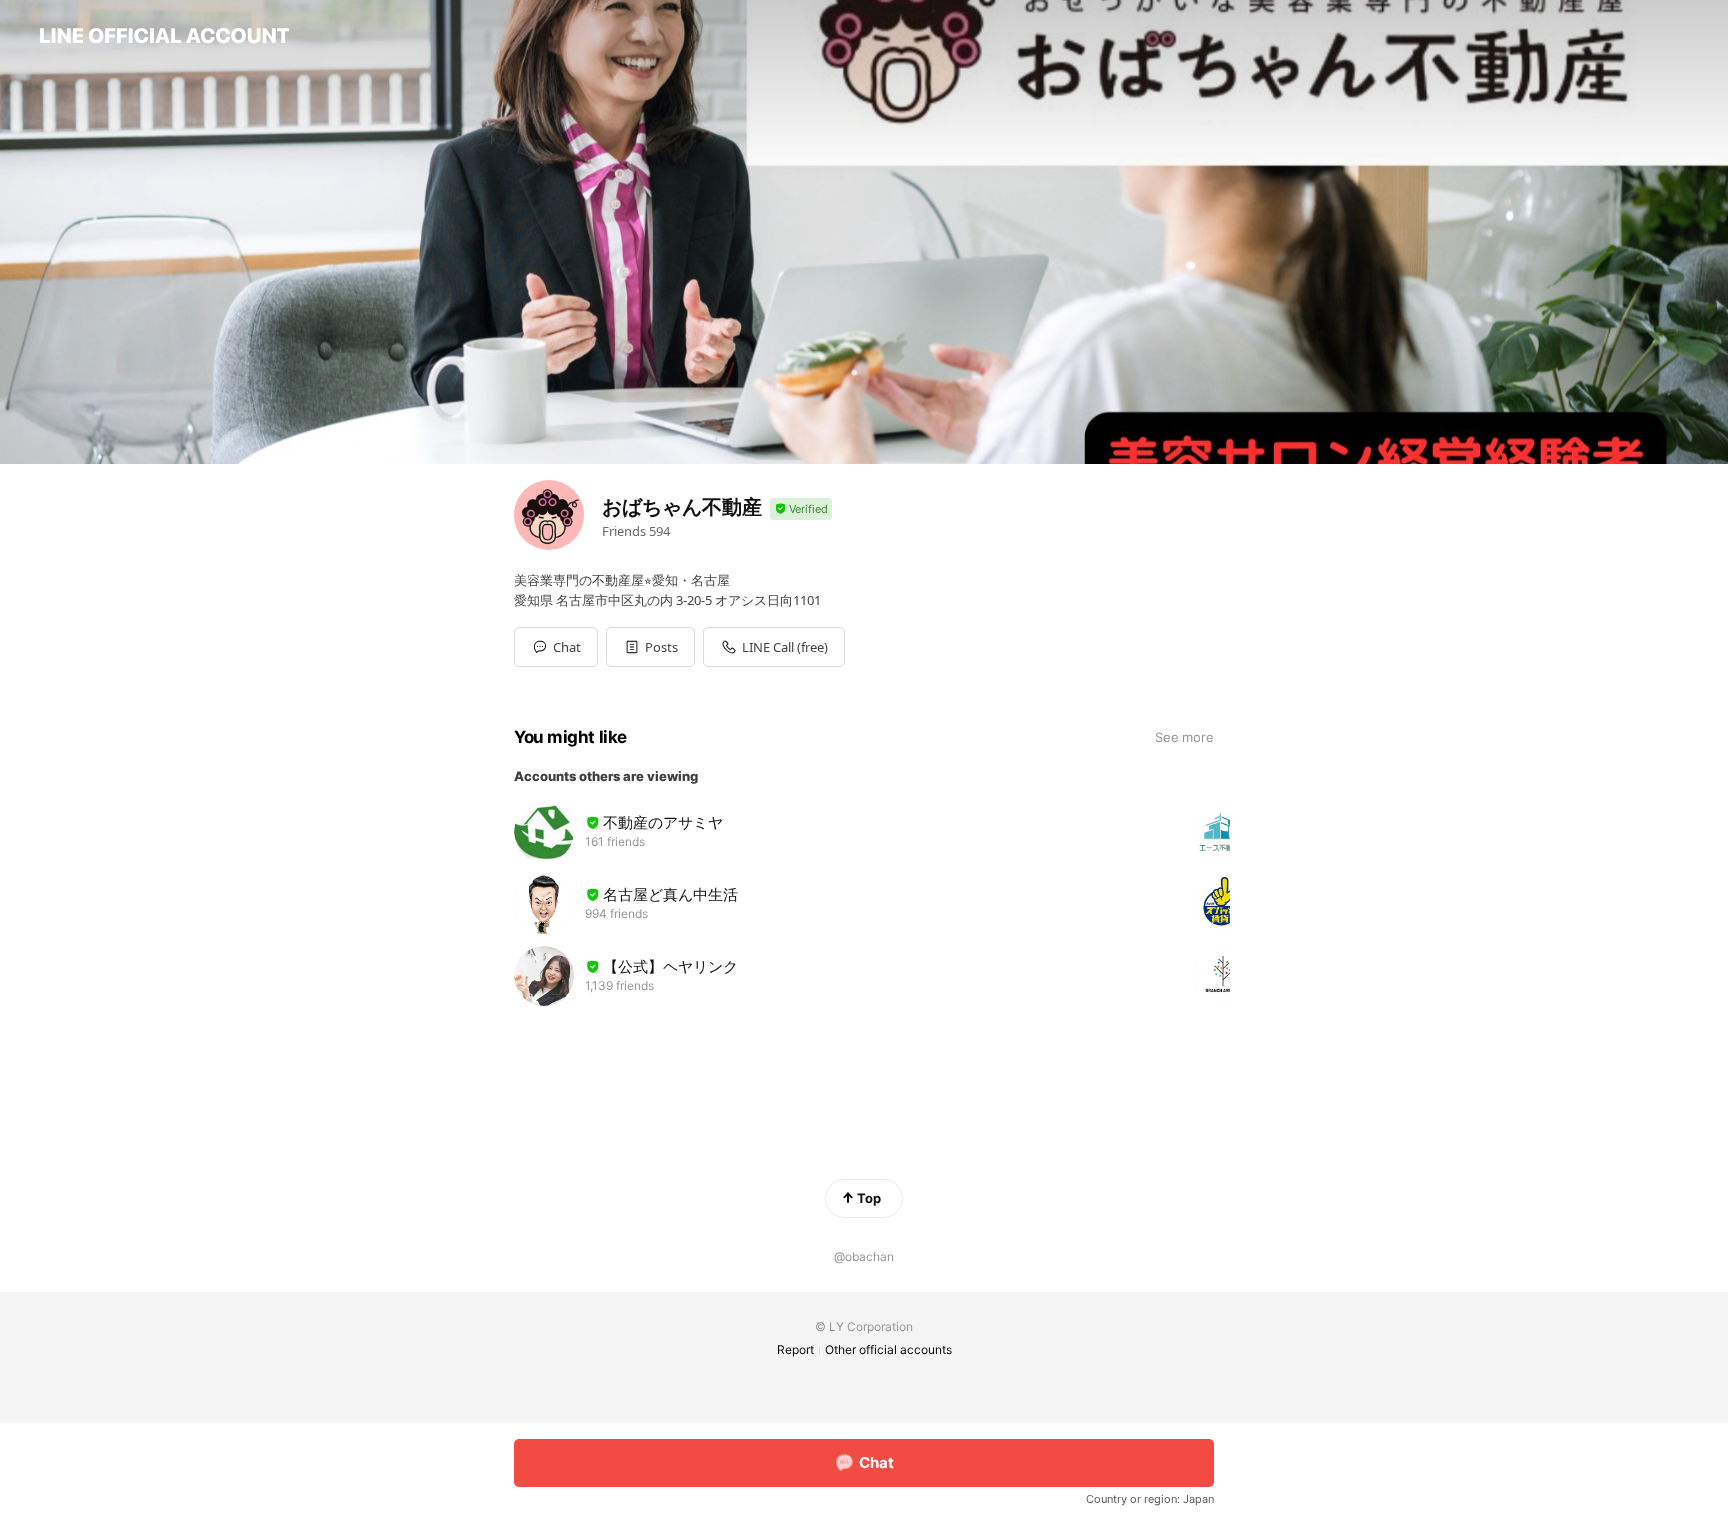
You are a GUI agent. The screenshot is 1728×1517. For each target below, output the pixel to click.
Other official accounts (888, 1349)
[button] (650, 647)
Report (795, 1349)
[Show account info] (801, 509)
